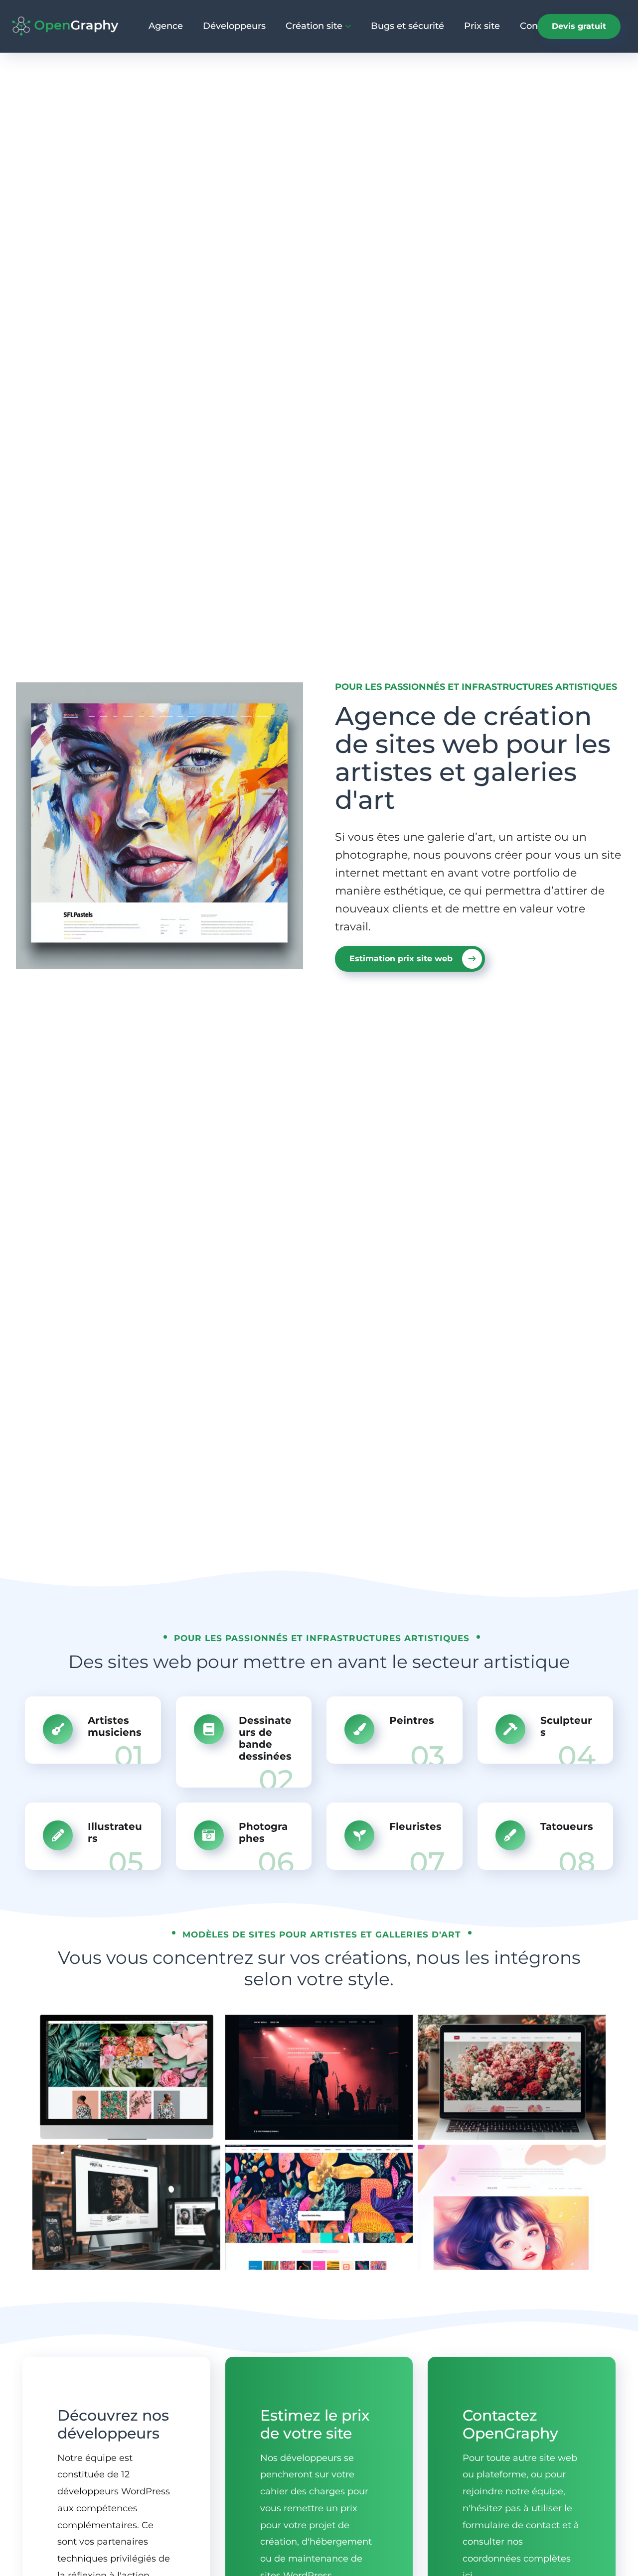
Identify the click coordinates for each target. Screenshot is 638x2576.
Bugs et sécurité (407, 26)
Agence (166, 26)
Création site (314, 26)
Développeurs (234, 26)
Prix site (482, 26)
